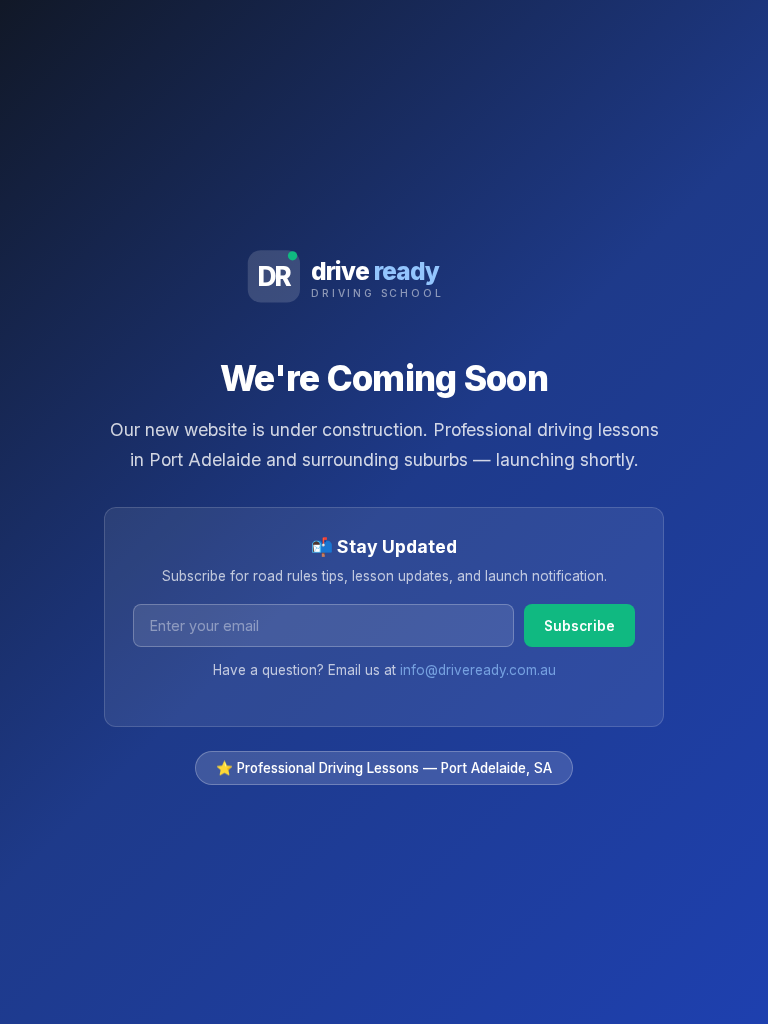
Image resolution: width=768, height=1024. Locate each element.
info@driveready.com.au (478, 670)
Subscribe (579, 626)
